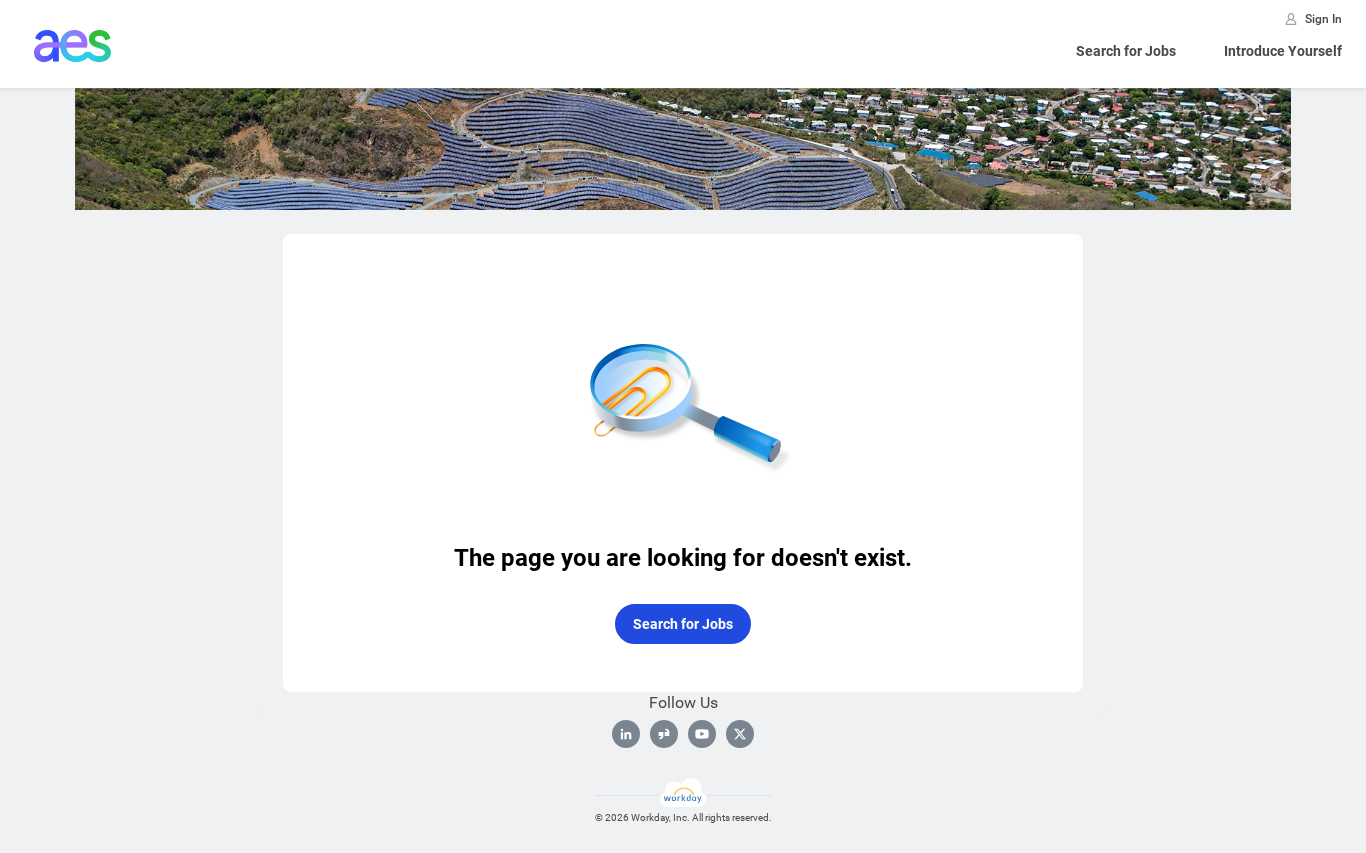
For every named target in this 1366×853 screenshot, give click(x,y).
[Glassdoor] (664, 734)
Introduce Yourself (1283, 51)
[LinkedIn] (626, 734)
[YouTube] (702, 734)
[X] (740, 734)
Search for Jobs (1126, 51)
